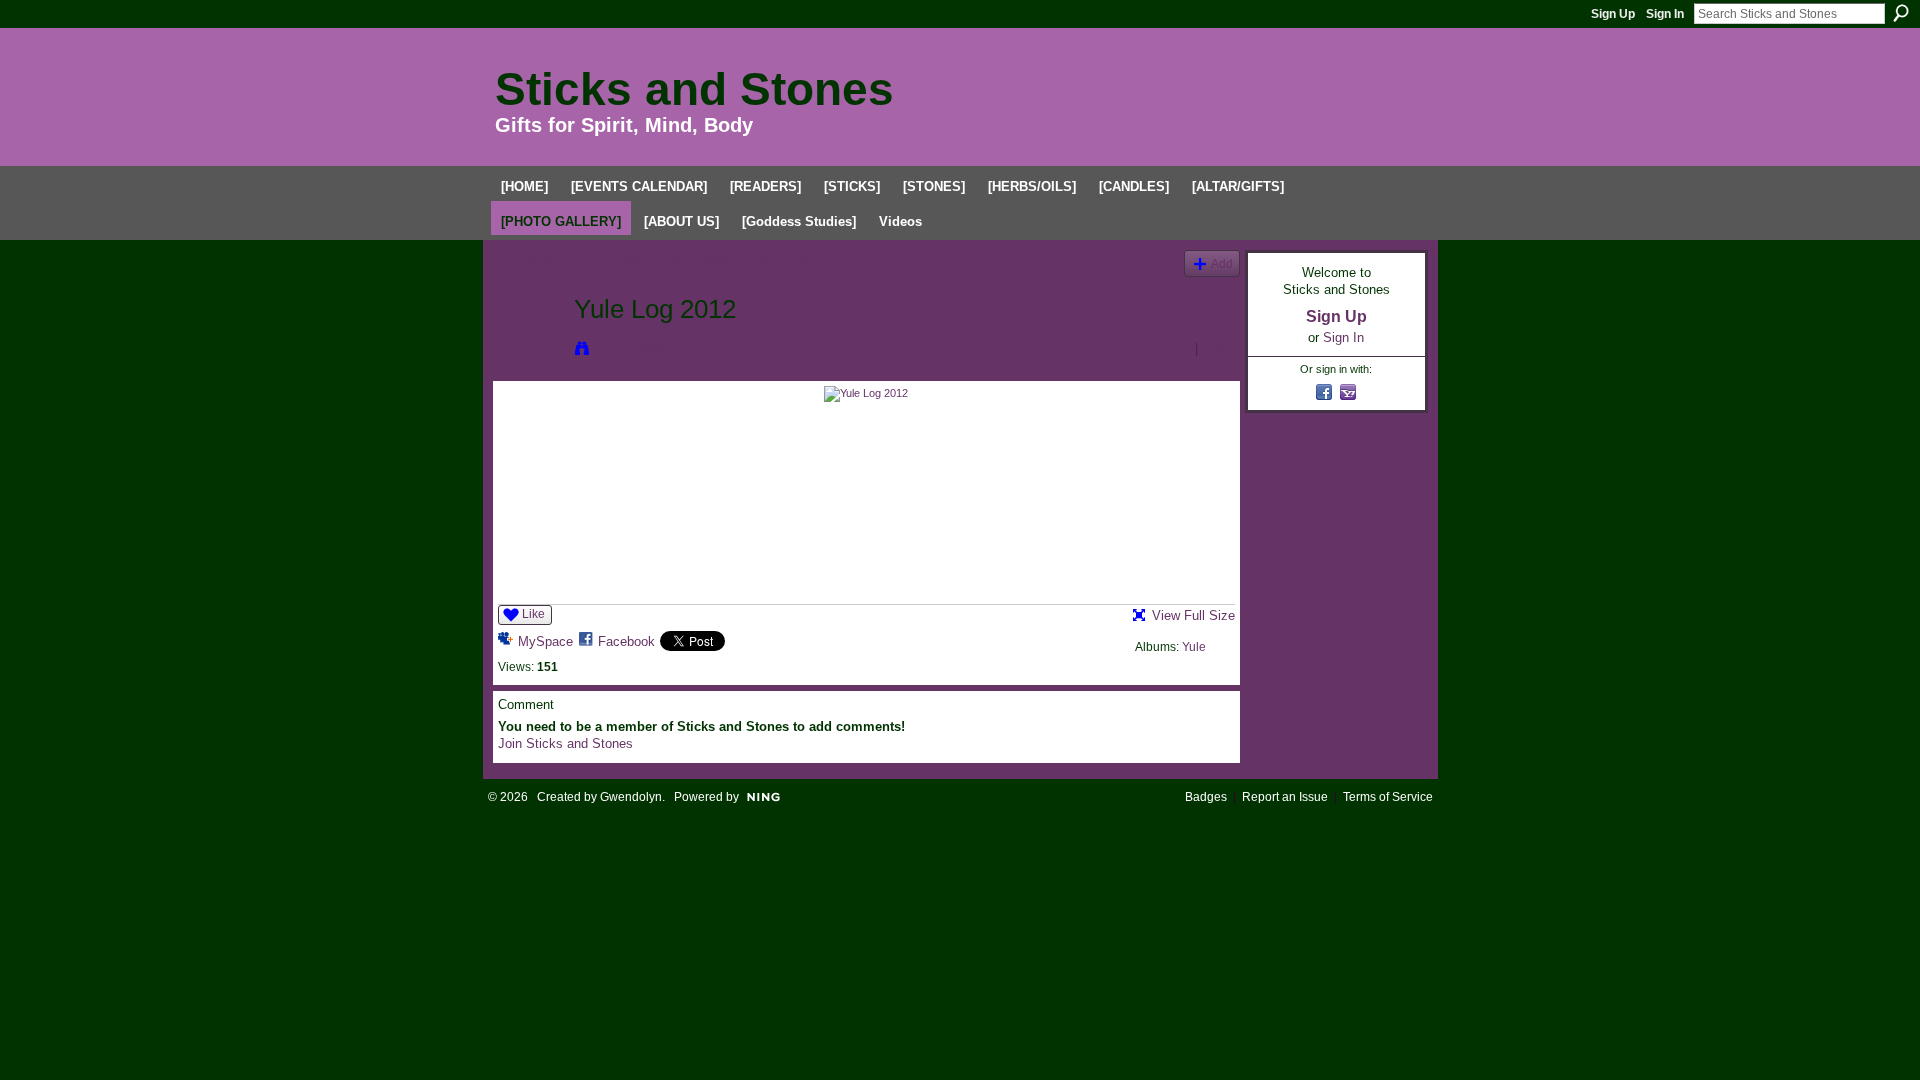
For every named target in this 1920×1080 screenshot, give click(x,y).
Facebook (626, 641)
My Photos (700, 258)
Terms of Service (1388, 797)
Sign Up (1613, 14)
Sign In (1665, 14)
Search (1901, 13)
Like (533, 614)
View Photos (630, 347)
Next (1223, 348)
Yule (966, 327)
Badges (1206, 797)
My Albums (788, 258)
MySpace (545, 641)
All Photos (528, 258)
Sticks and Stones (694, 89)
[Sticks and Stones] (530, 351)
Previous (1157, 348)
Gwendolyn (631, 797)
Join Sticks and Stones (565, 743)
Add (1222, 263)
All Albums (613, 258)
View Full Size (1193, 615)
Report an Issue (1285, 797)
